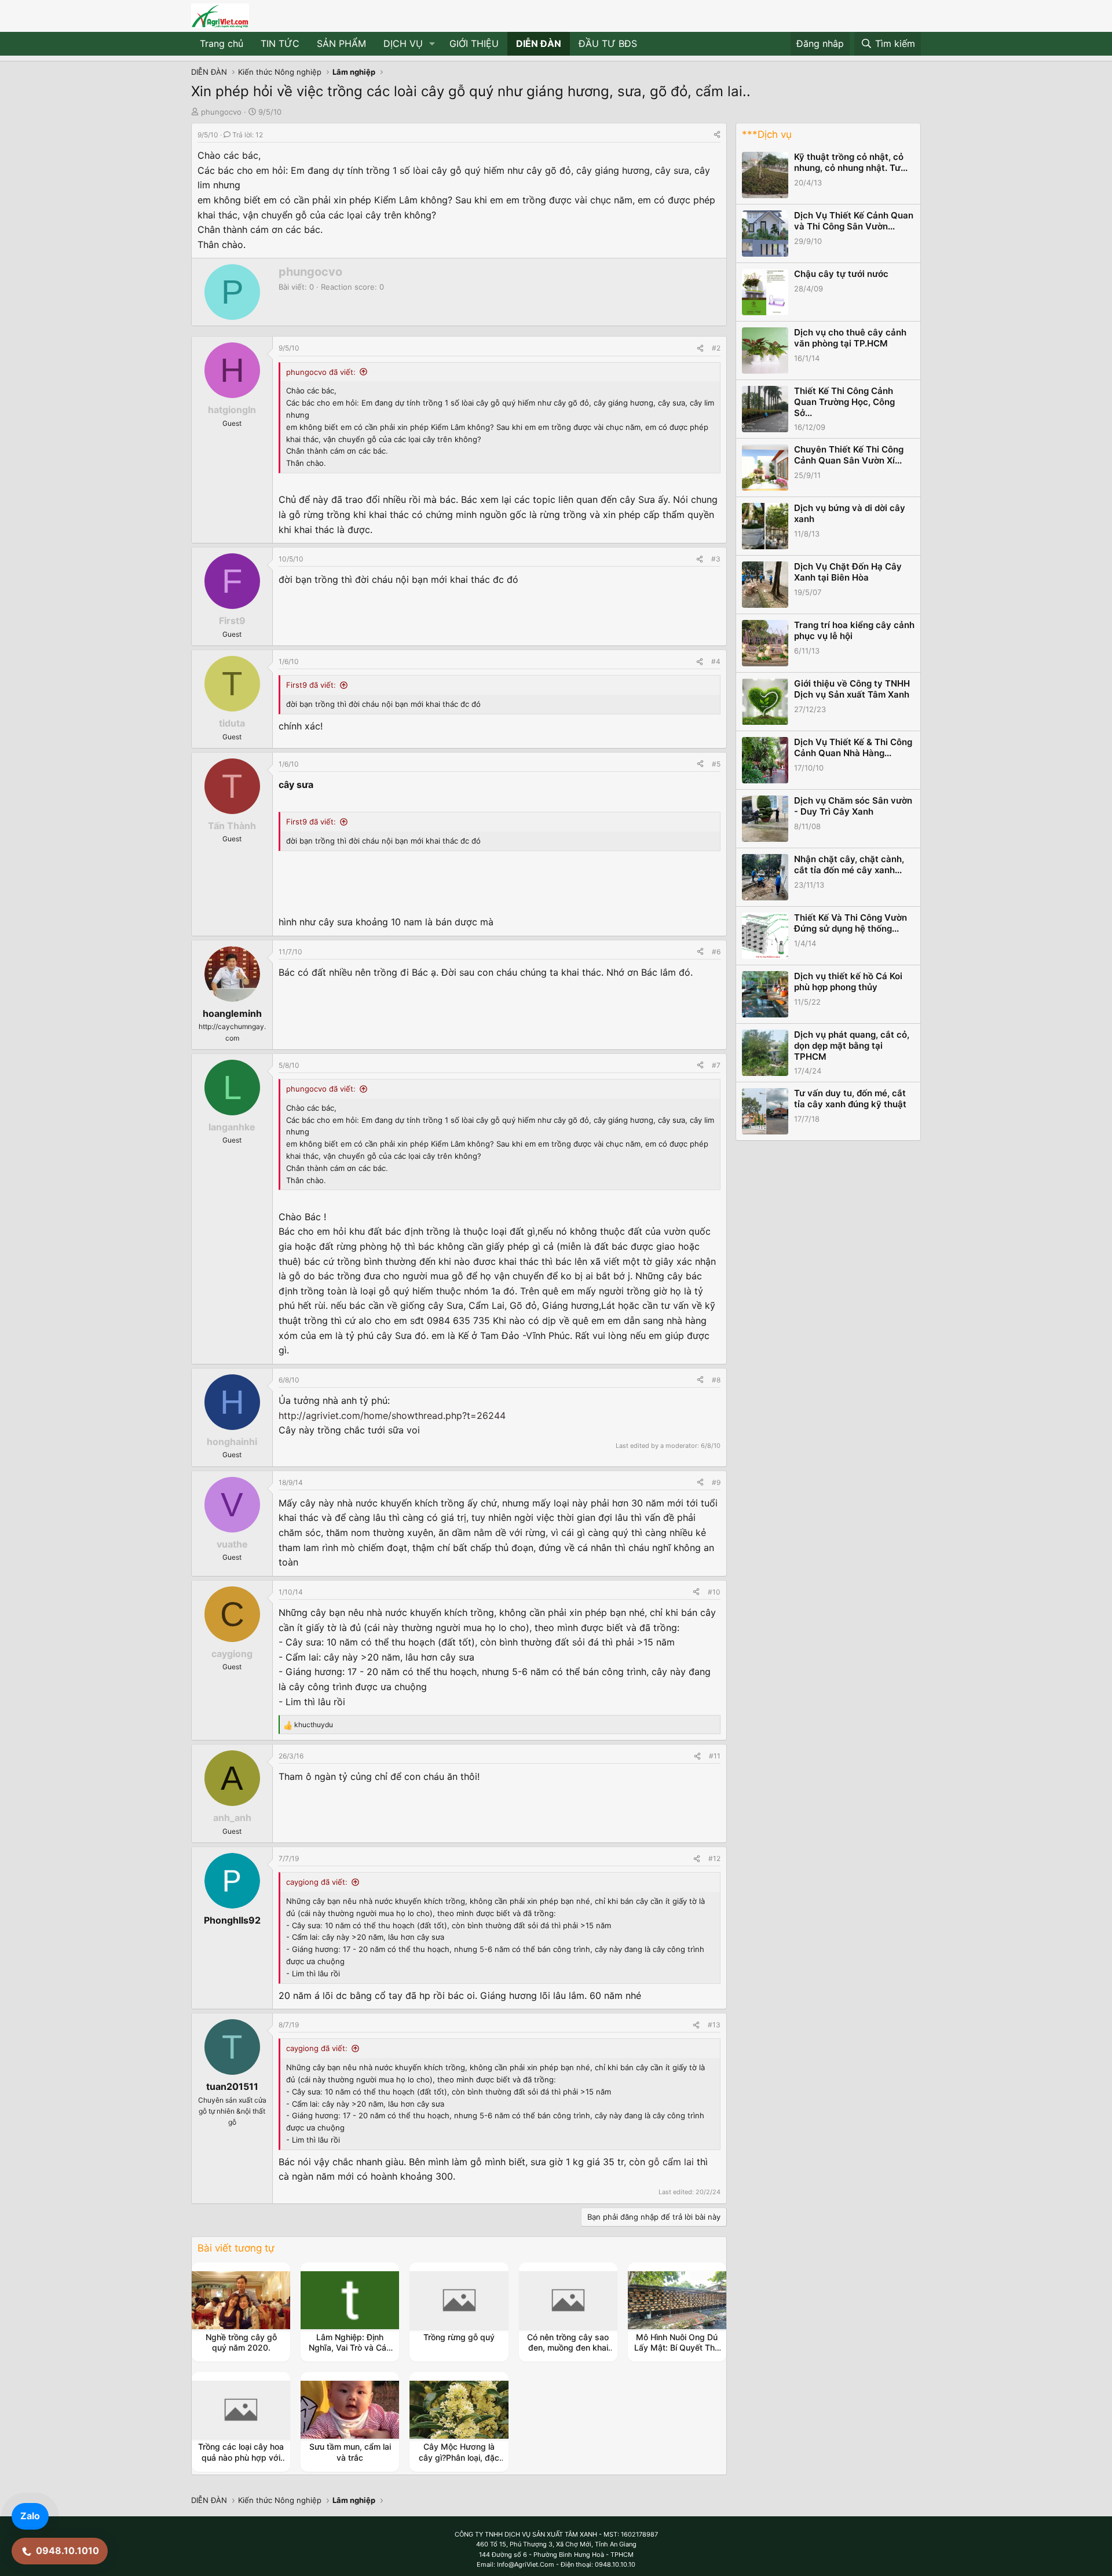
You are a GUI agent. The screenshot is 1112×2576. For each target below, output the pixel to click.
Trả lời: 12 (248, 135)
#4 (716, 661)
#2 (716, 348)
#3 (716, 559)
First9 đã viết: (311, 685)
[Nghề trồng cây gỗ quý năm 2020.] (241, 2300)
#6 (716, 952)
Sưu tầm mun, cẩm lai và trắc (350, 2452)
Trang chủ (222, 43)
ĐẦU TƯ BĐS (608, 43)
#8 (716, 1380)
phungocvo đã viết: (321, 372)
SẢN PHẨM (341, 43)
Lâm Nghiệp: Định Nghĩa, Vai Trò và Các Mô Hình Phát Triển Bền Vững (350, 2353)
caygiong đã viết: (317, 1882)
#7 (716, 1065)
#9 (716, 1482)
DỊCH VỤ (403, 43)
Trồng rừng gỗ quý (459, 2337)
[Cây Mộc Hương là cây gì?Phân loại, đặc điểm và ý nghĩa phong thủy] (459, 2410)
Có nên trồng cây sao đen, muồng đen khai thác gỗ (568, 2347)
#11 (715, 1756)
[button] (432, 44)
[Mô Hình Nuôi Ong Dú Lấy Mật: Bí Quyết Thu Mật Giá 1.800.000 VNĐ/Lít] (677, 2300)
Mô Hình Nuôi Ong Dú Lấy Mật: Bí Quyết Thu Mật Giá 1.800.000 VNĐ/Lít (677, 2353)
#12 (714, 1858)
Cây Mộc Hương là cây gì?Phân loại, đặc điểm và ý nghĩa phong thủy (459, 2462)
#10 (714, 1592)
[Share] (717, 135)
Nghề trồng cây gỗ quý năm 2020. (241, 2342)
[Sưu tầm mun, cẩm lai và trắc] (350, 2410)
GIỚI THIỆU (474, 43)
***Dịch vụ (767, 134)
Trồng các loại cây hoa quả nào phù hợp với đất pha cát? (241, 2457)
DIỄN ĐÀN (539, 43)
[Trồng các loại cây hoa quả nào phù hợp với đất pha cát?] (241, 2410)
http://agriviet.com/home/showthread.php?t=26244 (392, 1415)
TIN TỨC (280, 43)
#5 (716, 764)
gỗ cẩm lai (671, 2162)
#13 (714, 2025)
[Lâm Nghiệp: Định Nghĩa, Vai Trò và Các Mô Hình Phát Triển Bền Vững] (350, 2300)
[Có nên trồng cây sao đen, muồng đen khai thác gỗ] (568, 2300)
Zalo (30, 2516)
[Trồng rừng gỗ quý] (459, 2300)
